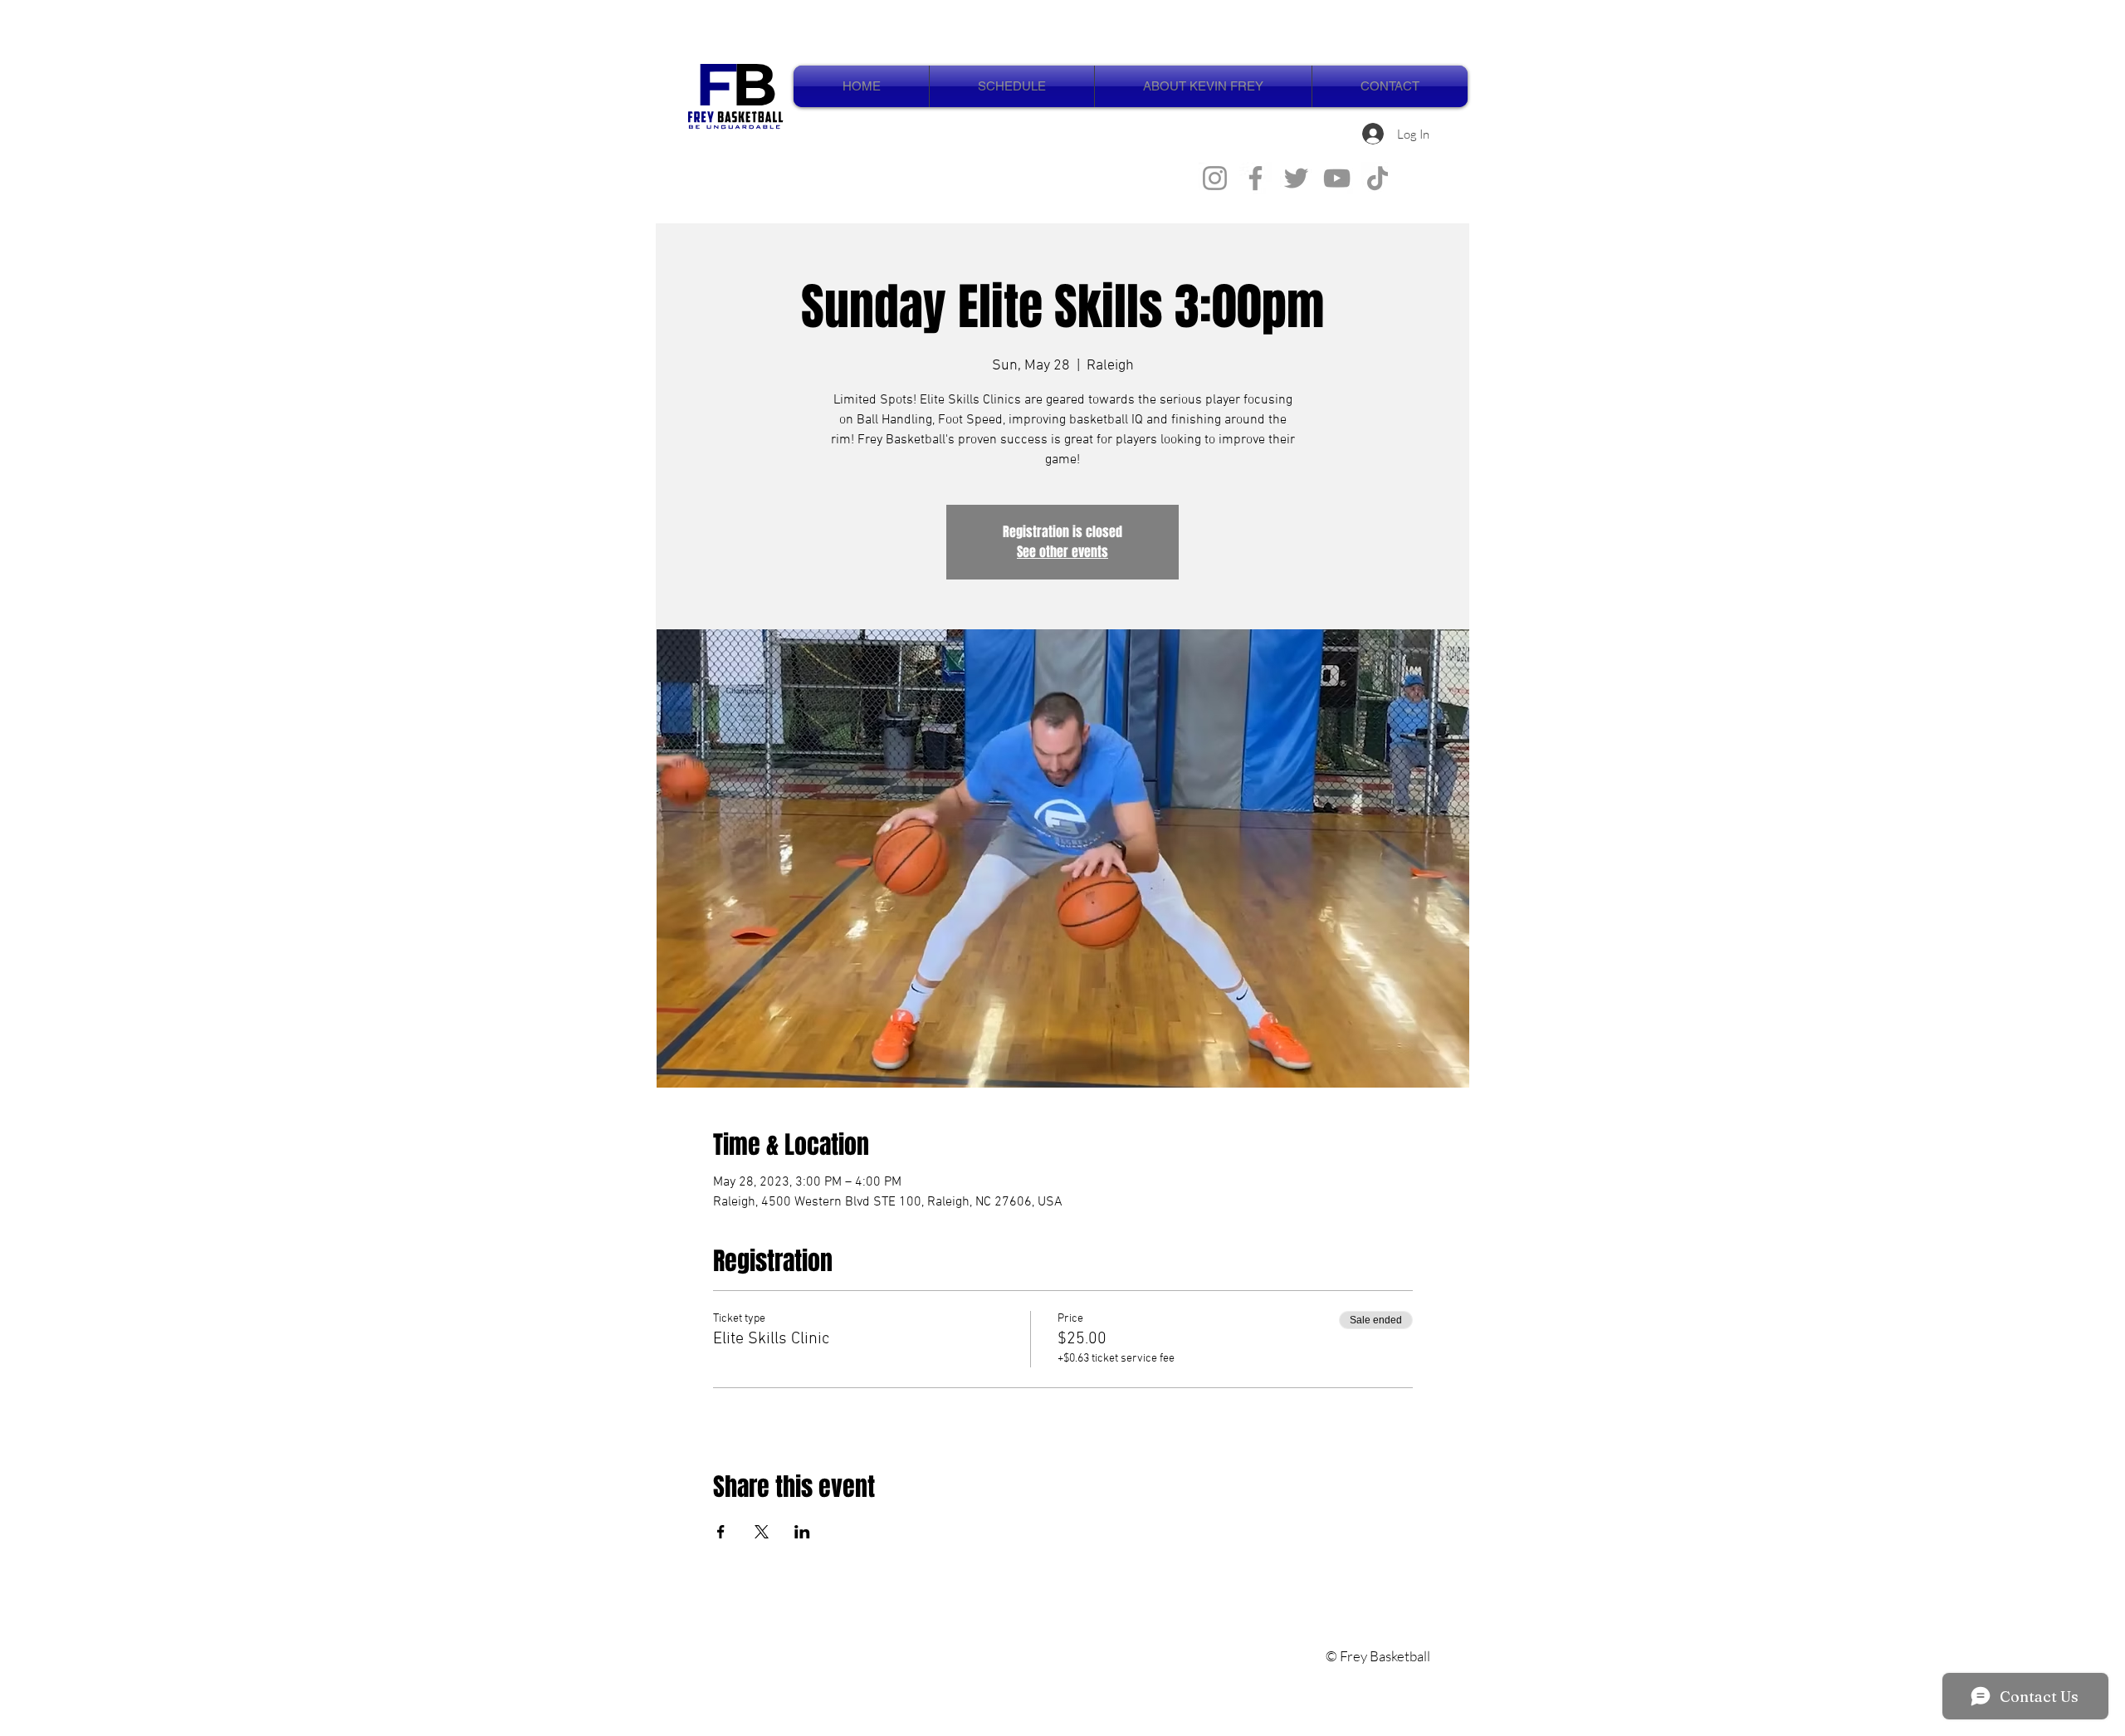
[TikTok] (1378, 178)
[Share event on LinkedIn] (802, 1532)
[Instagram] (1215, 178)
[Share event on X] (762, 1532)
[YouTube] (1337, 178)
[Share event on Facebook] (721, 1532)
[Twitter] (1296, 178)
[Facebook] (1255, 178)
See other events (1062, 552)
